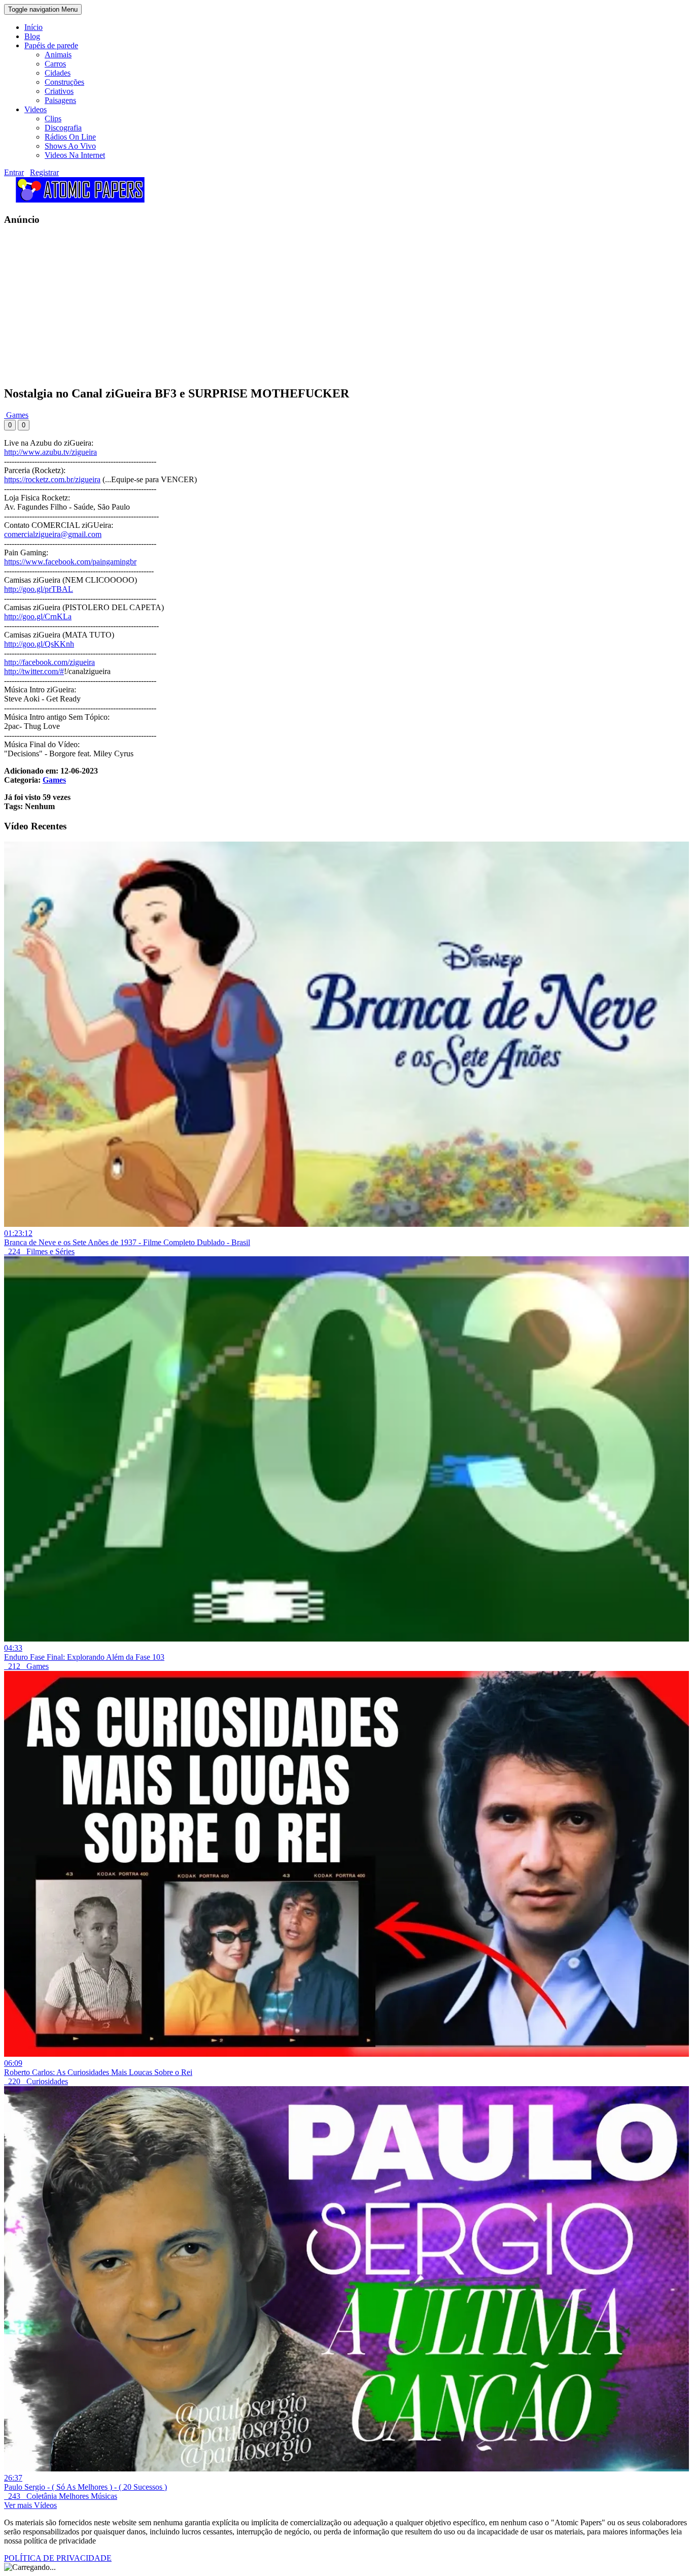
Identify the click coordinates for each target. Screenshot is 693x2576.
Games (16, 415)
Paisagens (60, 100)
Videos (36, 109)
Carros (55, 64)
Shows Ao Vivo (70, 146)
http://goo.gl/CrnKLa (38, 616)
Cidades (58, 73)
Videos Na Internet (75, 155)
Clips (53, 119)
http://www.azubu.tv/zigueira (50, 452)
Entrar (14, 172)
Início (33, 27)
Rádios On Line (70, 137)
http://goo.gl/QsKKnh (39, 644)
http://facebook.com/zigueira (49, 662)
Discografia (63, 128)
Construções (64, 82)
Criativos (59, 91)
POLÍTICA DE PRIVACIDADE (58, 2558)
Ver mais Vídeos (30, 2505)
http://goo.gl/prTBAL (39, 589)
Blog (32, 36)
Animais (58, 55)
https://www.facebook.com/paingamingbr (70, 562)
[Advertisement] (308, 306)
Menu (43, 9)
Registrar (44, 172)
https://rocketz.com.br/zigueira (52, 479)
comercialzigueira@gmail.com (53, 534)
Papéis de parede (51, 45)
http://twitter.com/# (34, 671)
